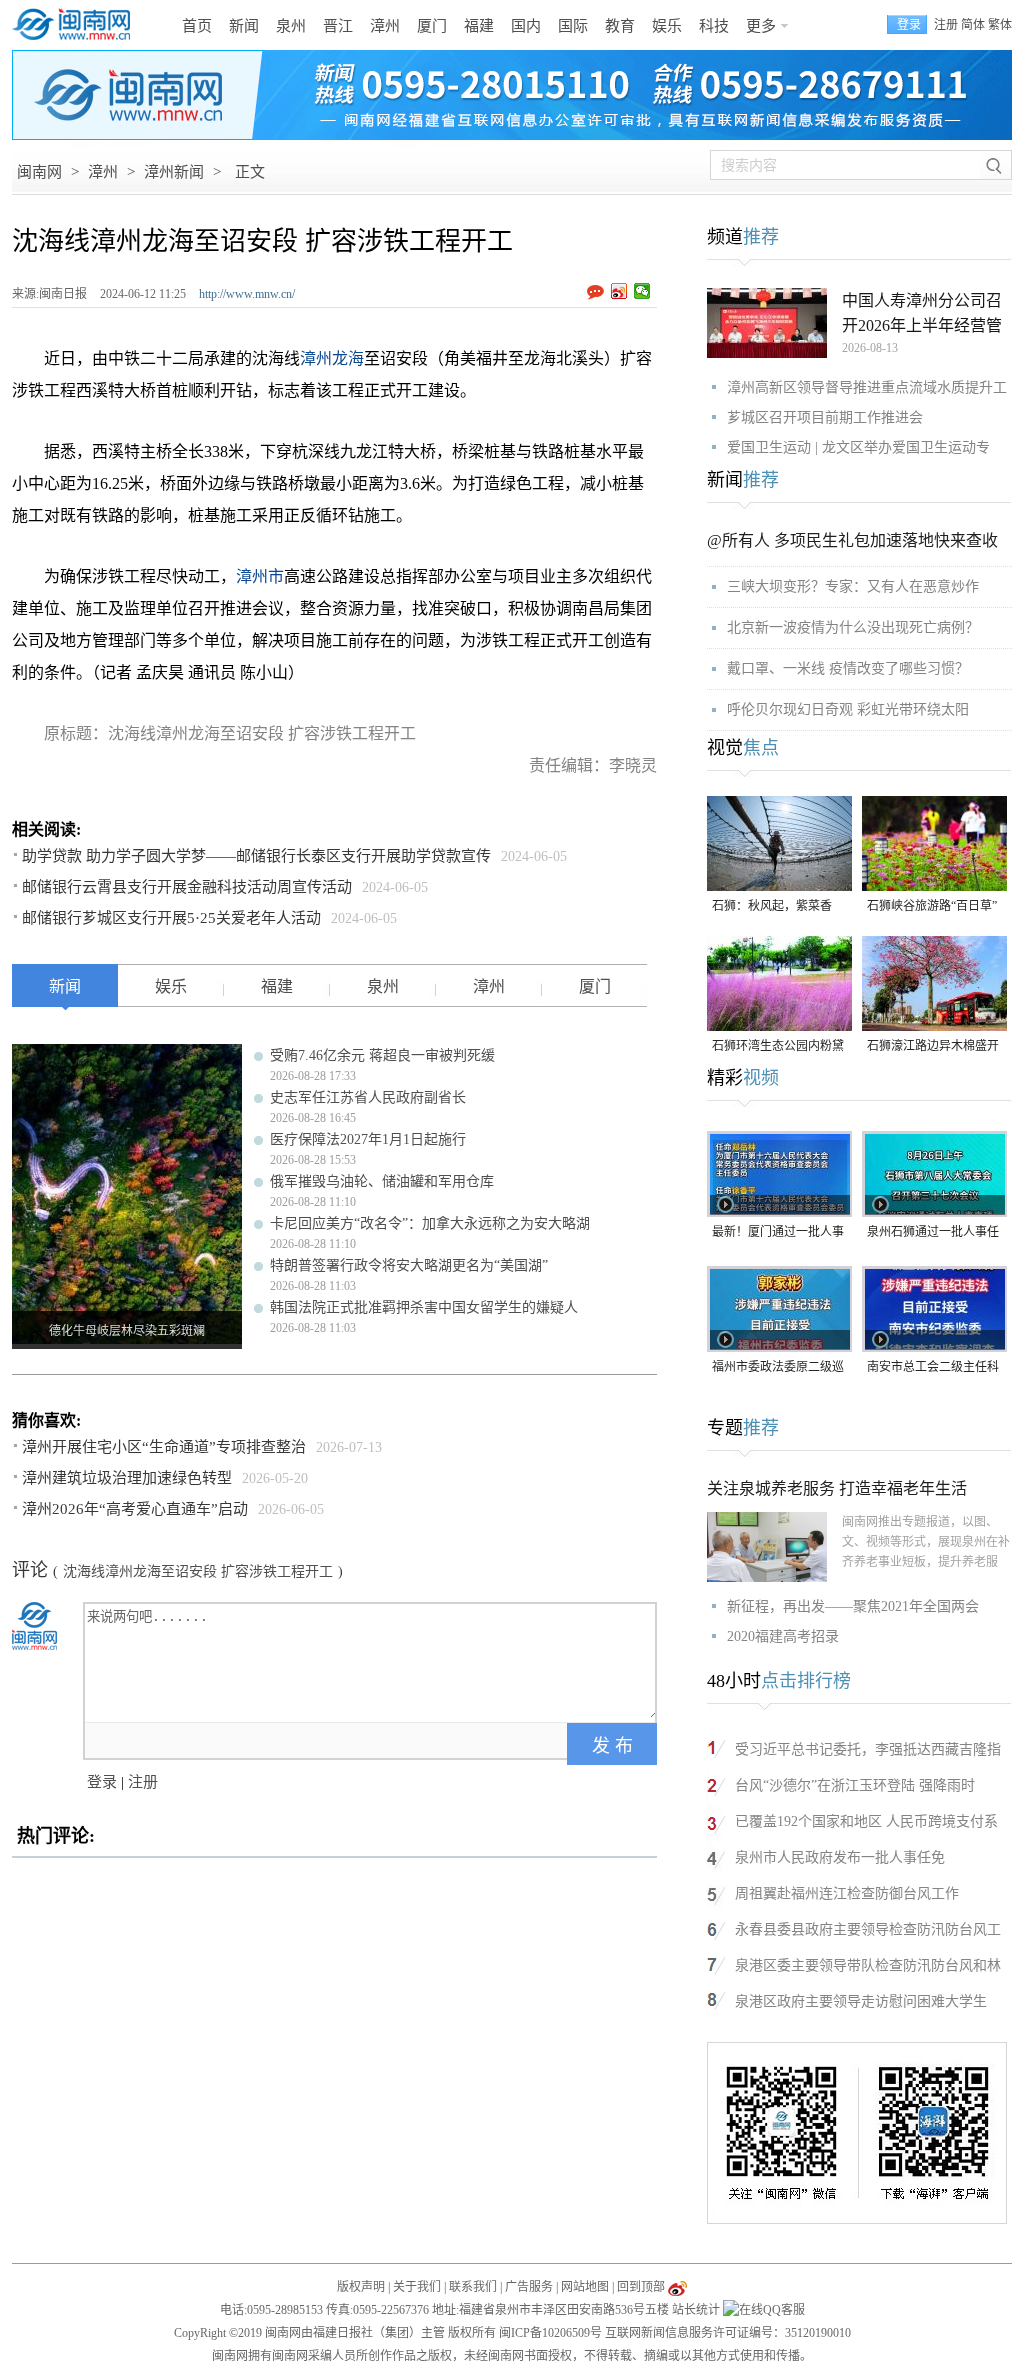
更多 (761, 26)
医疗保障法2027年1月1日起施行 (368, 1139)
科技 (714, 26)
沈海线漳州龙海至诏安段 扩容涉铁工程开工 (198, 1571)
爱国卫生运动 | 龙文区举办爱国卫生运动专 (858, 447)
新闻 (244, 26)
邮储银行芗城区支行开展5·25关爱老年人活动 (171, 918)
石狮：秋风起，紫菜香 (772, 906)
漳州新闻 (174, 172)
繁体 (1000, 25)
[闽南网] (77, 25)
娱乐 (667, 26)
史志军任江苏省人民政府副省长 (368, 1097)
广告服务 (529, 2287)
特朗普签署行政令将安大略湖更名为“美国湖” (409, 1265)
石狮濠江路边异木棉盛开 (933, 1046)
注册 (946, 25)
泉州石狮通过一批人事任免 (933, 1233)
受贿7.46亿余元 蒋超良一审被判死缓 (382, 1055)
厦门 (432, 26)
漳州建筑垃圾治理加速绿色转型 (127, 1478)
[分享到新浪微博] (619, 291)
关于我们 (417, 2287)
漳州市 (260, 576)
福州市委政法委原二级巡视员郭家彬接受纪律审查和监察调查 (778, 1368)
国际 (573, 26)
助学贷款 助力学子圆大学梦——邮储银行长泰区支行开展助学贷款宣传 (256, 856)
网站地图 (585, 2287)
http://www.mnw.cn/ (247, 294)
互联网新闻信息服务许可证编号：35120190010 (728, 2333)
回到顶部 (641, 2287)
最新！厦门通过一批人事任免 (778, 1233)
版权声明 (361, 2287)
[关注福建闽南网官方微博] (677, 2287)
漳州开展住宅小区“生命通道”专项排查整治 (164, 1447)
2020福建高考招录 (783, 1636)
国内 (526, 26)
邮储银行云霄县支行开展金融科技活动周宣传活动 (187, 887)
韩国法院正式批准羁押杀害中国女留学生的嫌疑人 (424, 1307)
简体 (973, 25)
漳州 (385, 26)
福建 (479, 26)
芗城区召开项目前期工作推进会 (825, 417)
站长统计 (696, 2310)
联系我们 (473, 2287)
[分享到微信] (642, 291)
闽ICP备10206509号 (550, 2333)
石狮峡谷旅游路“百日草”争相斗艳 (932, 907)
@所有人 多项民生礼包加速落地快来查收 (852, 540)
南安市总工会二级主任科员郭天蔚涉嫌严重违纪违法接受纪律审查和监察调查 (933, 1368)
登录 (102, 1782)
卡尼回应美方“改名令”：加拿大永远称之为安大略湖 (430, 1223)
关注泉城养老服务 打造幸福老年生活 (837, 1488)
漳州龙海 (332, 358)
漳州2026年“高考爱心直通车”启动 (135, 1509)
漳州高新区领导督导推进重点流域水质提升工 (867, 387)
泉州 (291, 26)
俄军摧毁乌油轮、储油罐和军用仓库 (382, 1181)
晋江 (338, 26)
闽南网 (39, 172)
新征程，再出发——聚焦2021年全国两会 (853, 1606)
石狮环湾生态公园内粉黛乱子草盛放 (778, 1047)
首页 (197, 26)
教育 (620, 26)
